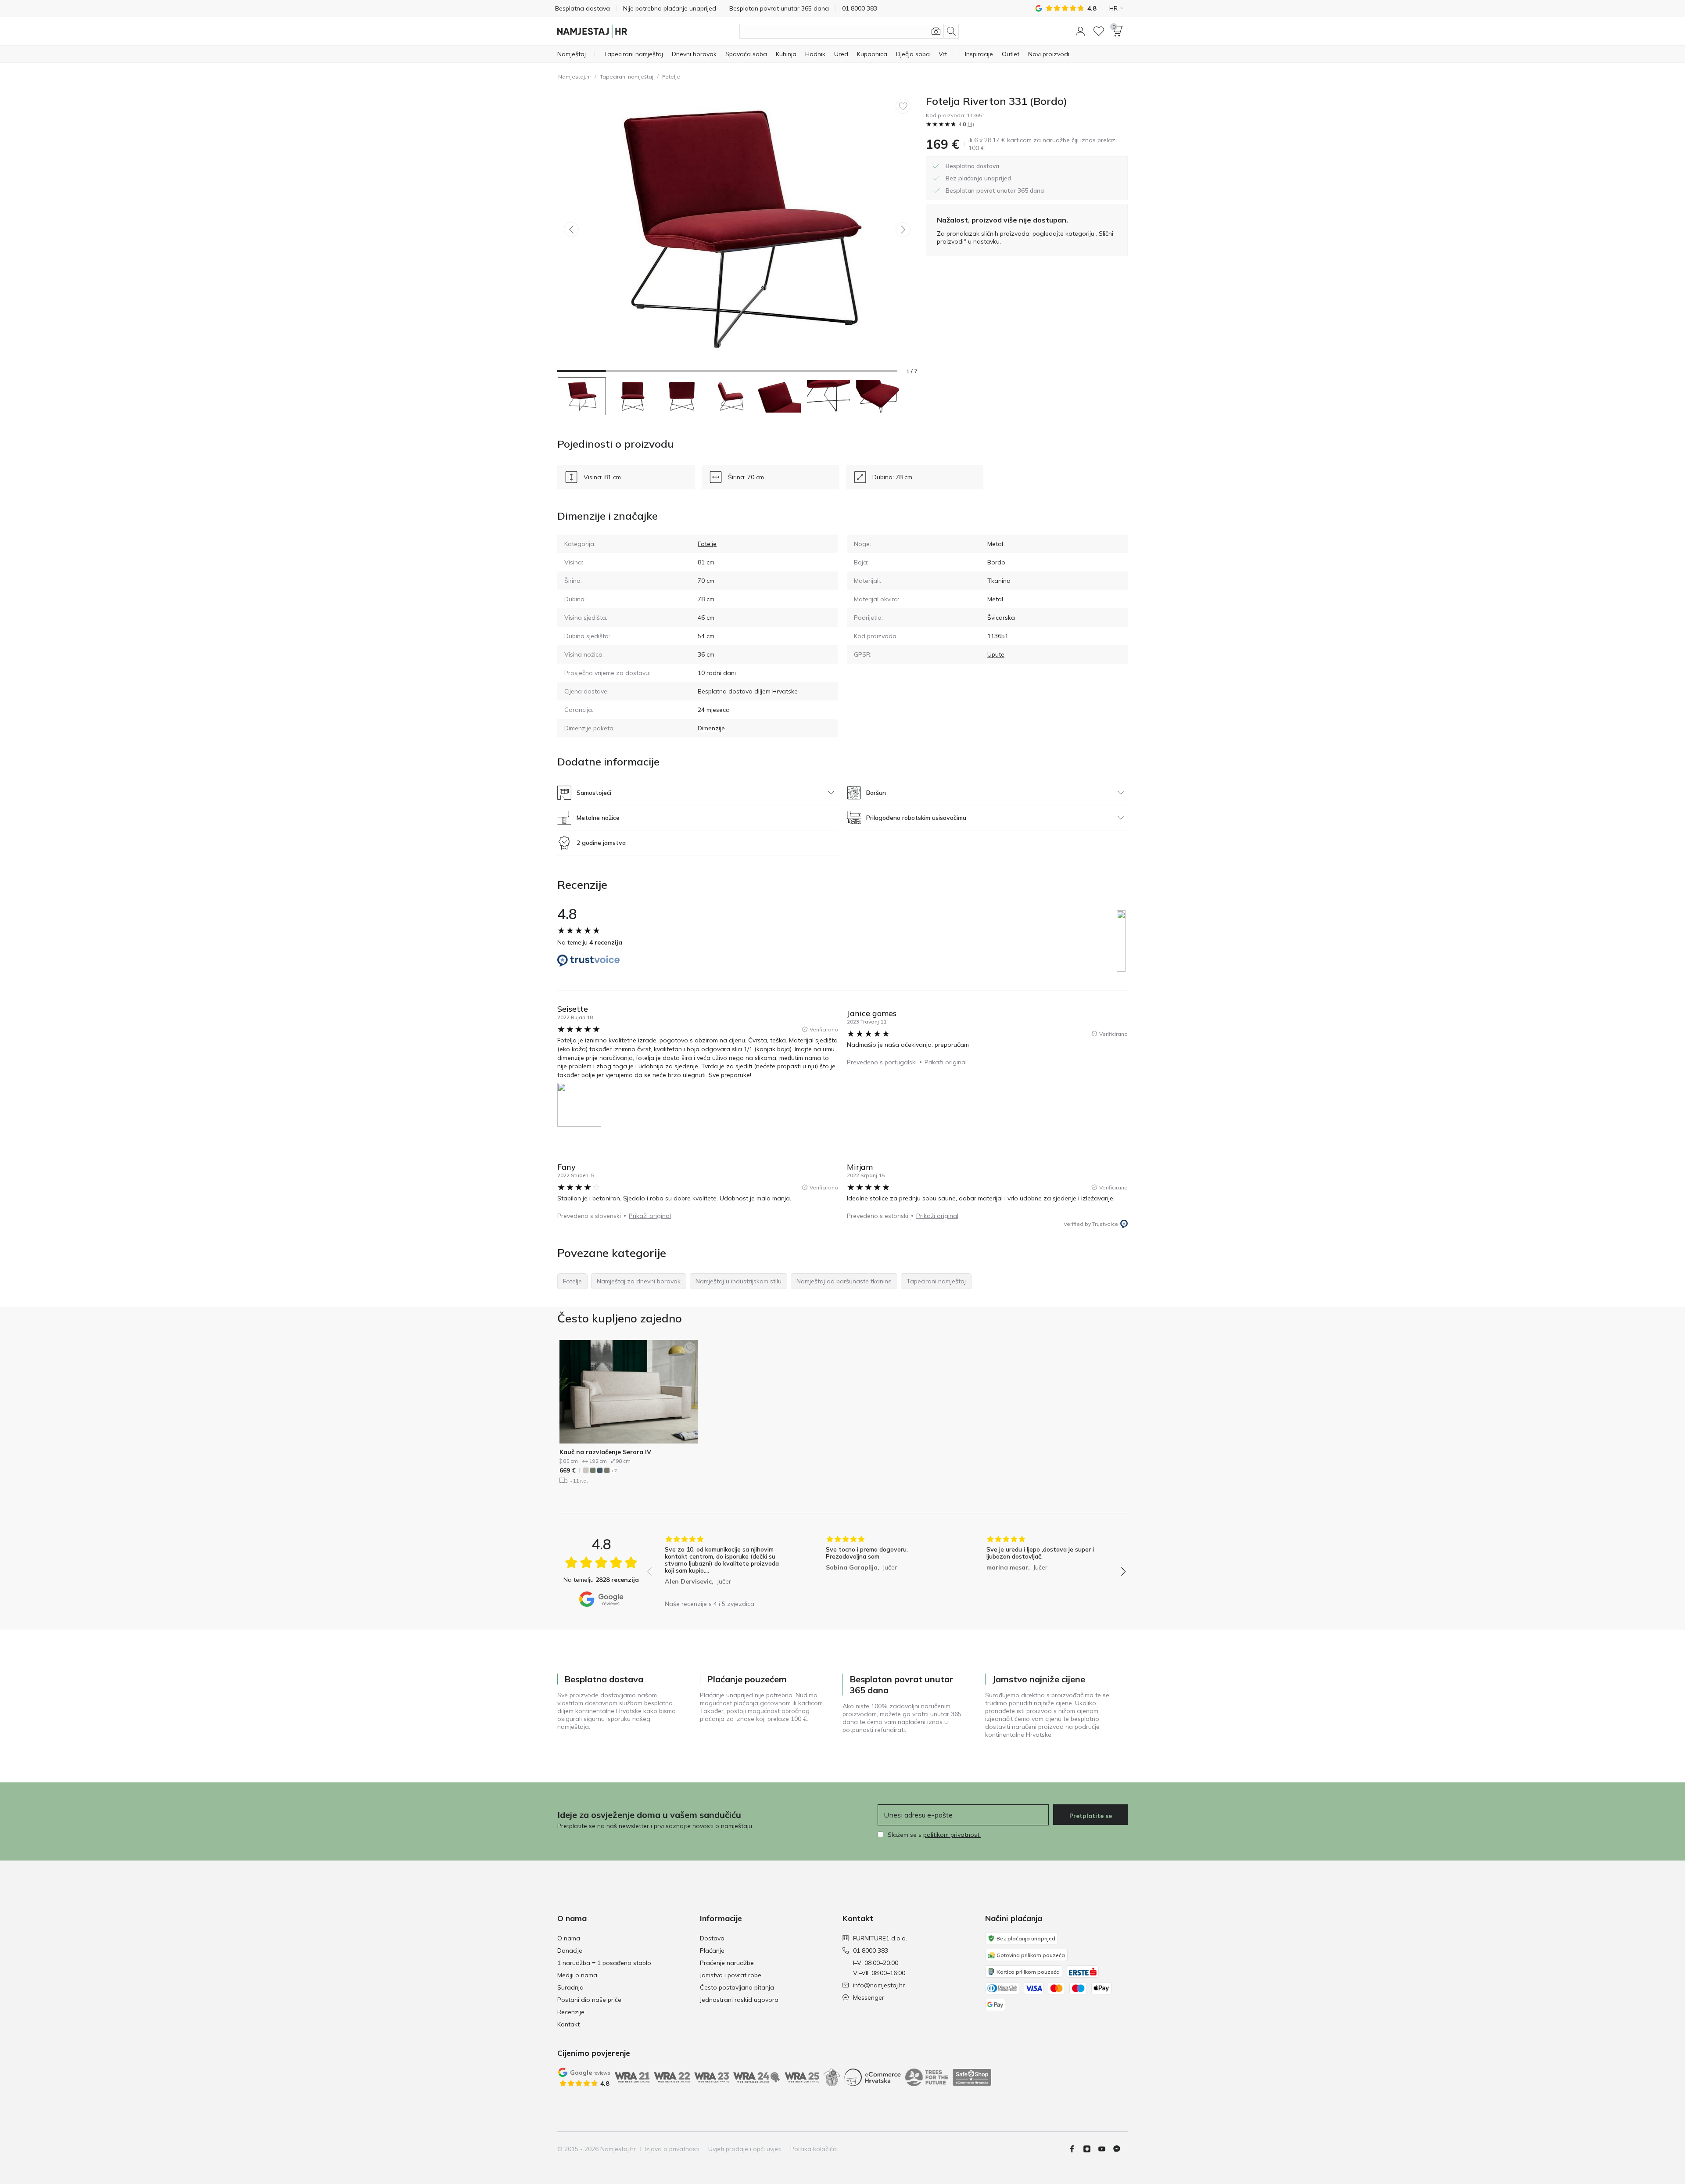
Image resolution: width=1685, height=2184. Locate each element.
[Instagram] (1090, 2149)
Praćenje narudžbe (727, 1963)
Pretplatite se (1091, 1816)
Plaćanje (712, 1951)
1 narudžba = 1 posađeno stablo (604, 1963)
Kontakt (568, 2024)
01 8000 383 (871, 1951)
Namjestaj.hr (575, 77)
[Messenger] (1120, 2149)
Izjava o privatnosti (672, 2149)
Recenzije (571, 2012)
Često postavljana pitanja (737, 1987)
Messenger (869, 1997)
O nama (569, 1938)
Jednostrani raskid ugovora (739, 2000)
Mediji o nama (577, 1975)
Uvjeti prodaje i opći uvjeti (745, 2149)
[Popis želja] (1099, 31)
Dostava (712, 1938)
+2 (614, 1471)
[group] (726, 1565)
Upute (996, 654)
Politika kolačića (814, 2149)
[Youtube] (1105, 2149)
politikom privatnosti (952, 1835)
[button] (1080, 31)
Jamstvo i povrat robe (731, 1975)
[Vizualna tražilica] (936, 31)
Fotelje (671, 77)
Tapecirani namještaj (627, 77)
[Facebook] (1076, 2149)
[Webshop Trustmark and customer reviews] (972, 2077)
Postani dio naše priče (589, 2000)
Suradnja (570, 1987)
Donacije (570, 1951)
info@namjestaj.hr (879, 1985)
